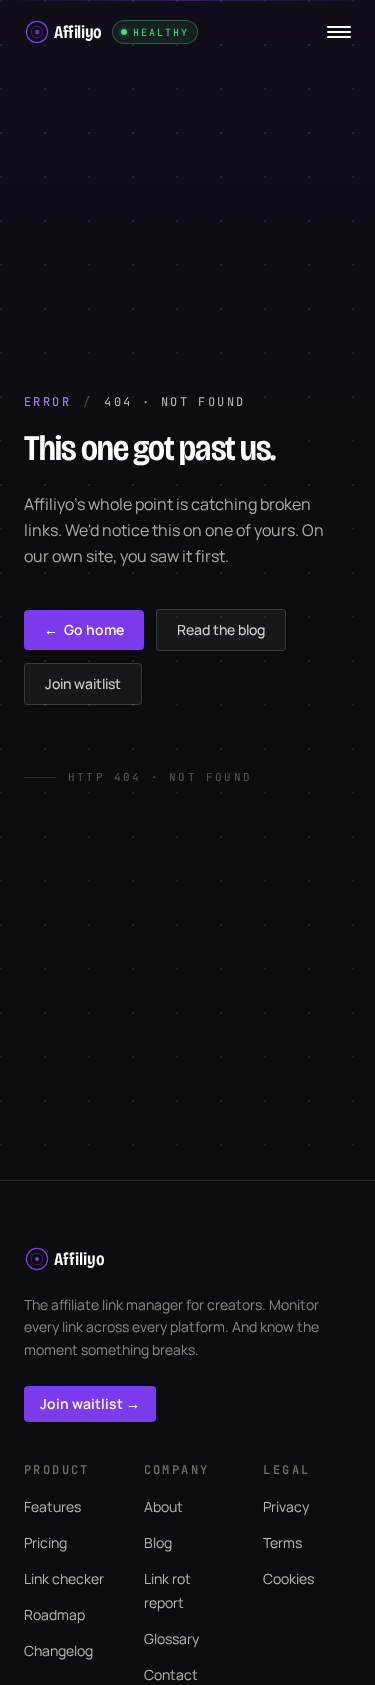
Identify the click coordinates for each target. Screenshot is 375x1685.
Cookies (288, 1578)
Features (52, 1506)
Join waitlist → (90, 1403)
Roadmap (54, 1614)
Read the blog (221, 629)
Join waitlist (83, 683)
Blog (158, 1542)
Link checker (64, 1578)
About (163, 1506)
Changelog (58, 1650)
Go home (84, 629)
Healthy (161, 32)
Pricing (45, 1542)
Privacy (286, 1506)
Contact (171, 1674)
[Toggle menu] (339, 32)
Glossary (171, 1638)
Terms (282, 1542)
